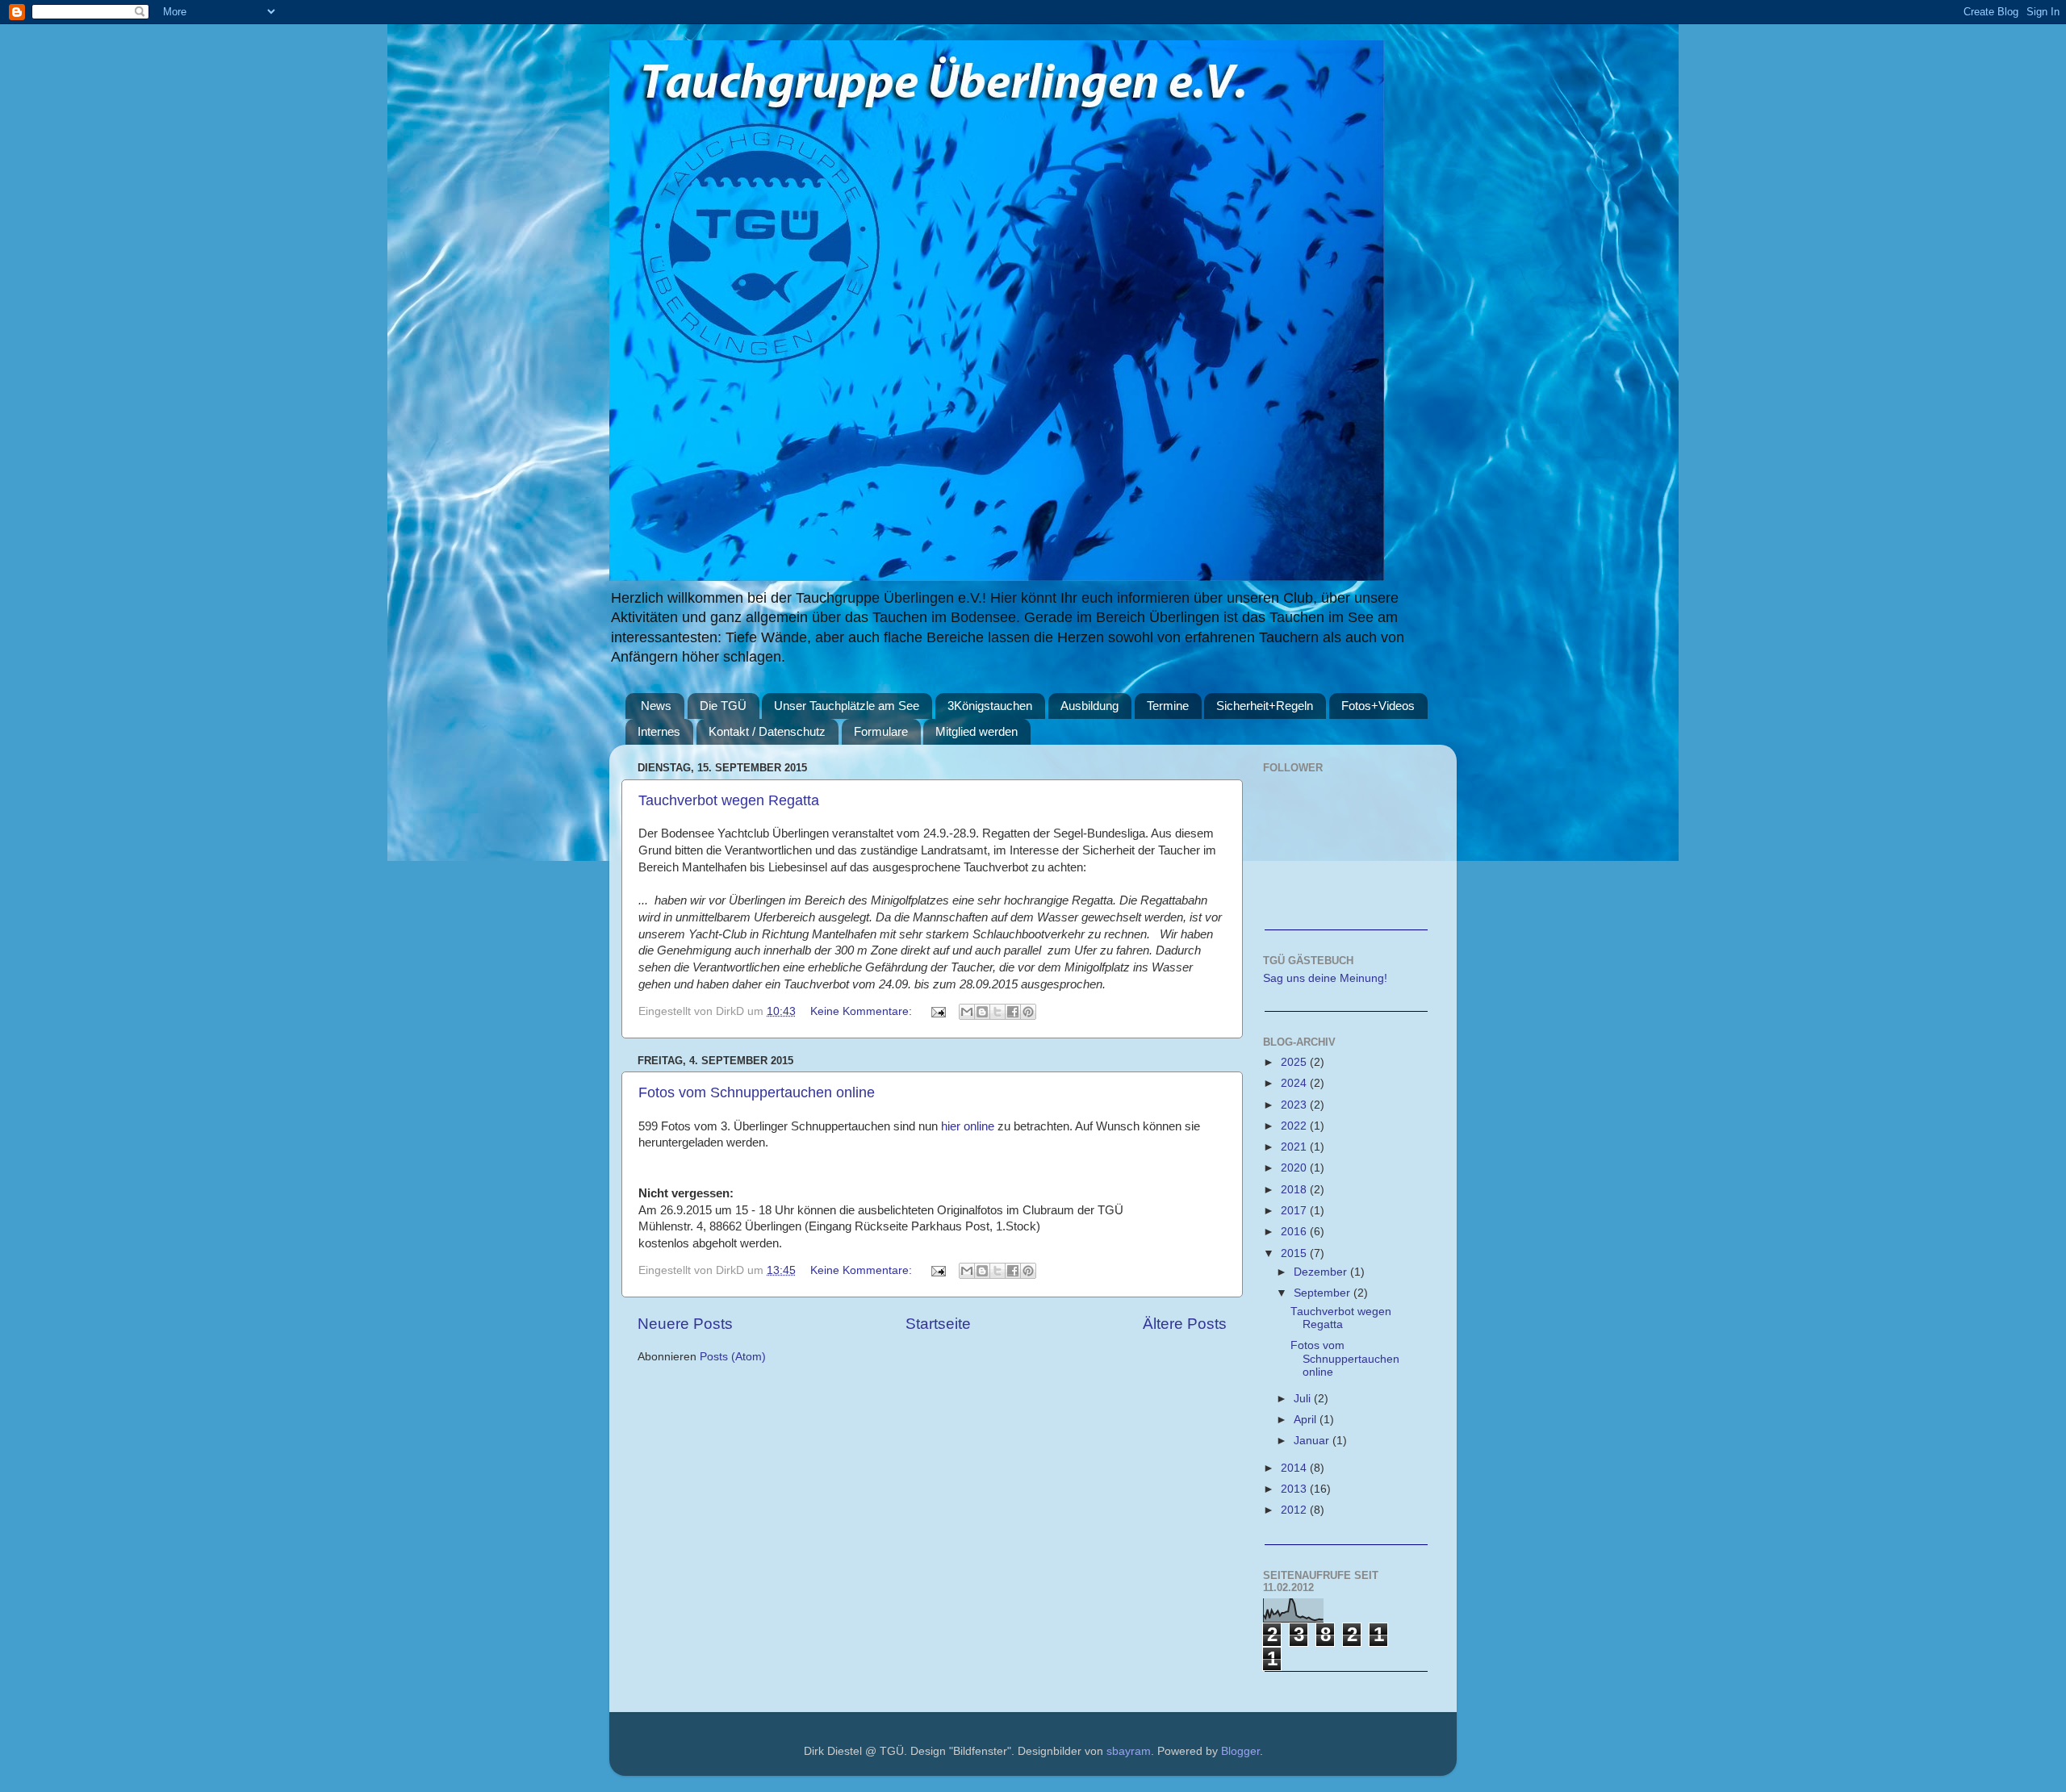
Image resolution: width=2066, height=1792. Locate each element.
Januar (1313, 1441)
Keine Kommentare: (863, 1011)
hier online (968, 1126)
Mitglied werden (977, 731)
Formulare (881, 731)
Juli (1304, 1399)
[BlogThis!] (982, 1012)
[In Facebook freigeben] (1013, 1012)
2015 (1295, 1253)
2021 (1295, 1147)
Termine (1168, 706)
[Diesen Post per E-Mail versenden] (967, 1012)
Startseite (938, 1324)
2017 (1295, 1211)
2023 (1295, 1105)
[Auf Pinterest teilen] (1028, 1012)
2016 (1295, 1232)
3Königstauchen (990, 706)
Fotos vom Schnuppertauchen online (757, 1092)
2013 (1295, 1489)
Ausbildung (1089, 706)
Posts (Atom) (733, 1357)
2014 (1295, 1468)
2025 (1295, 1062)
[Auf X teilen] (997, 1012)
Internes (659, 731)
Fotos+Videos (1378, 706)
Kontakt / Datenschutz (767, 731)
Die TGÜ (723, 706)
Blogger (1240, 1751)
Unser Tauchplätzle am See (847, 706)
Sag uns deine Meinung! (1325, 978)
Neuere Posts (685, 1324)
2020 (1295, 1168)
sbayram (1129, 1751)
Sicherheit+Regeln (1265, 706)
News (656, 706)
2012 (1295, 1510)
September (1324, 1293)
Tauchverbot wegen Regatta (729, 800)
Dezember (1322, 1272)
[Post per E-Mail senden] (937, 1011)
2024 (1295, 1083)
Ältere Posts (1185, 1324)
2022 (1295, 1126)
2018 (1295, 1190)
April (1307, 1420)
